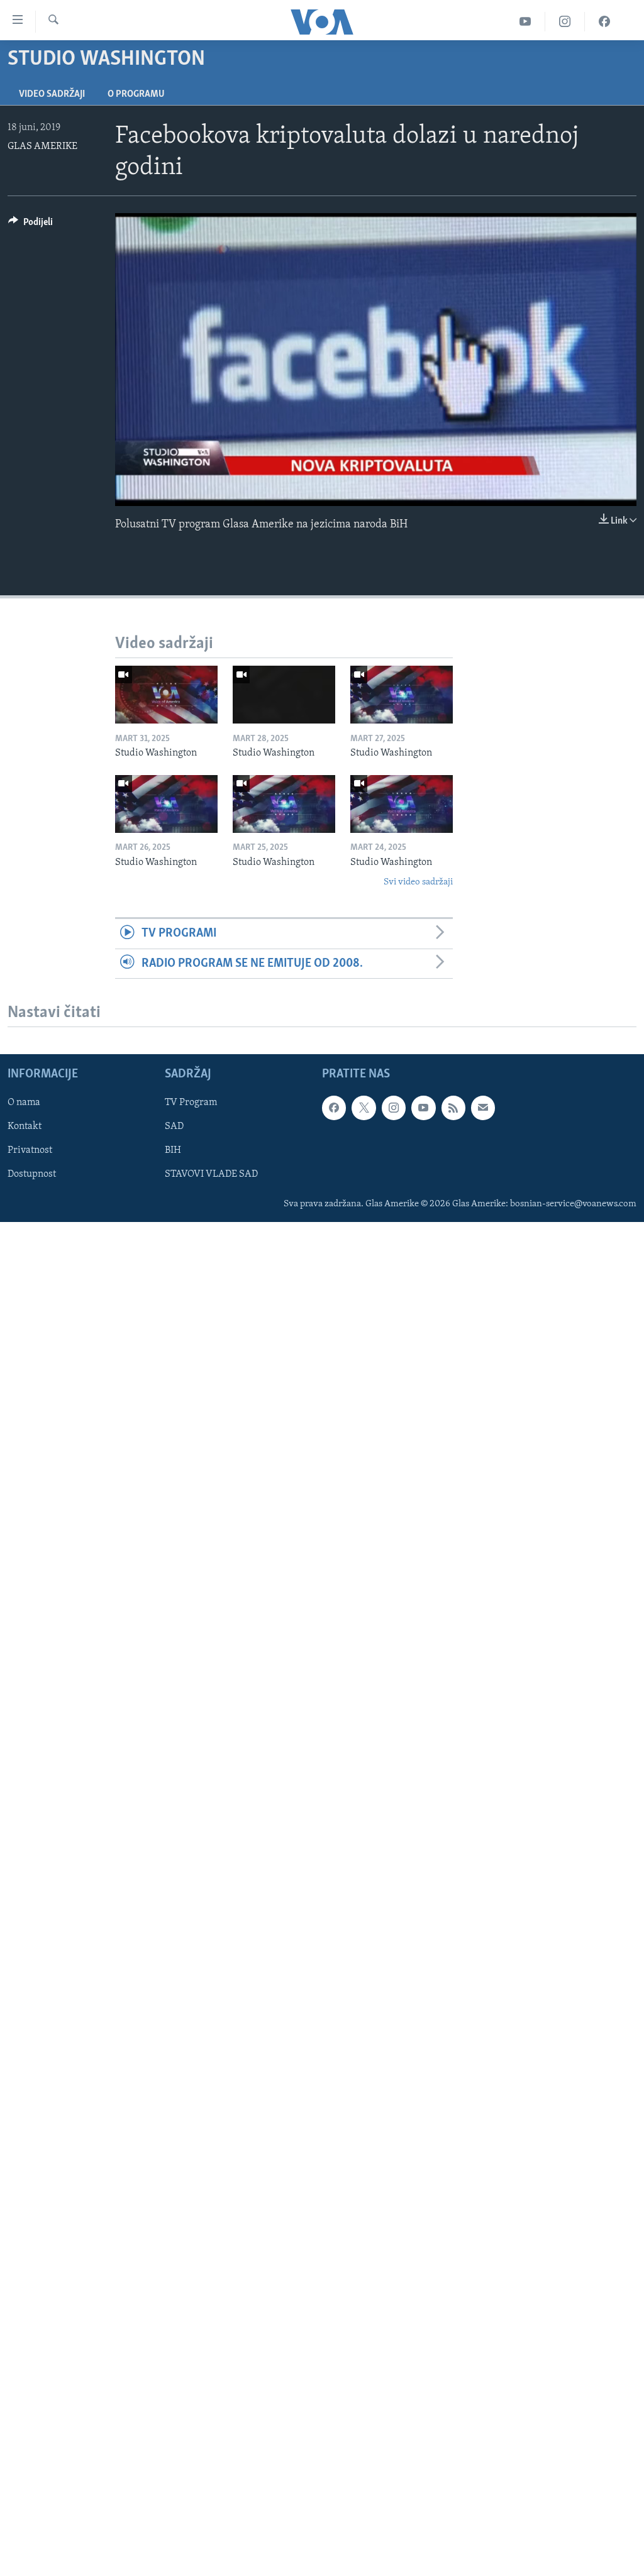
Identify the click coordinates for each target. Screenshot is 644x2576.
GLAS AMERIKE (42, 146)
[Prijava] (483, 1108)
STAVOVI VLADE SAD (211, 1174)
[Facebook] (604, 22)
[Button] (31, 225)
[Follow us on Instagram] (394, 1108)
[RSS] (453, 1108)
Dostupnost (32, 1174)
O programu (136, 94)
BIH (173, 1150)
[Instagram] (565, 22)
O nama (24, 1103)
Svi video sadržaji (418, 882)
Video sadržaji (52, 94)
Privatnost (30, 1150)
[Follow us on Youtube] (423, 1108)
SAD (174, 1126)
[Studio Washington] (166, 695)
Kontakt (25, 1126)
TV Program (191, 1103)
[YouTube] (525, 22)
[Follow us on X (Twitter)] (364, 1108)
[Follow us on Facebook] (334, 1108)
